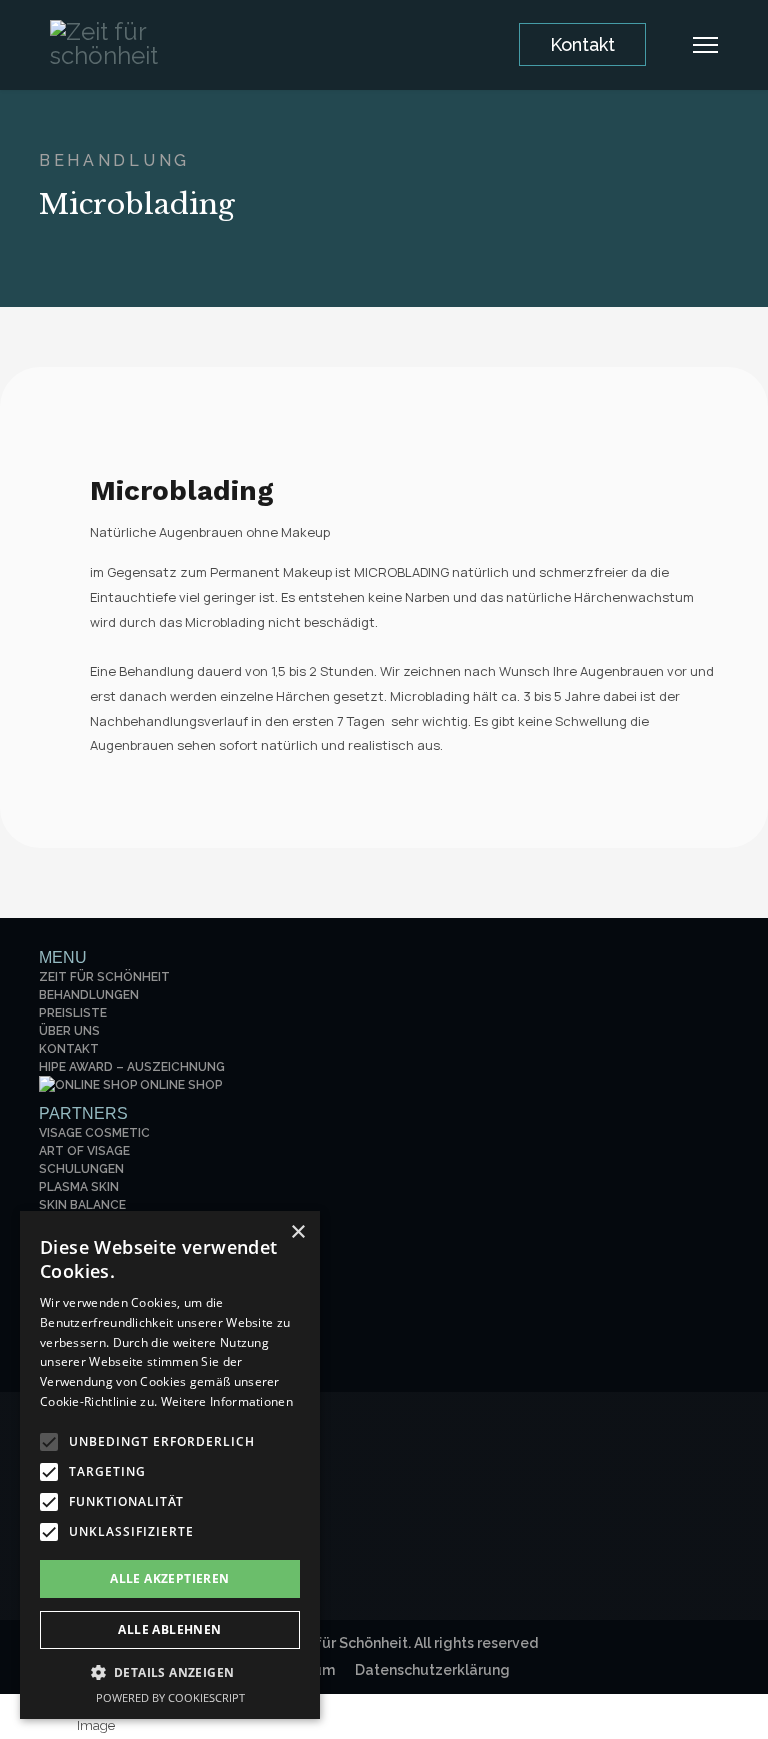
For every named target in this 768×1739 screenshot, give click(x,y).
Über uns (69, 1031)
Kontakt (582, 44)
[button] (170, 1673)
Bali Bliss (70, 1223)
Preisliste (73, 1013)
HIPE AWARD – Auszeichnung (132, 1067)
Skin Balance (82, 1205)
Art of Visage (84, 1151)
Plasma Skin (79, 1187)
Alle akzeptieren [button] (169, 1578)
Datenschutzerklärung (432, 1670)
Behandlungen (89, 995)
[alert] (170, 1465)
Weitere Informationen (227, 1401)
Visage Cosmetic (94, 1133)
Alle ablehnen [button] (169, 1629)
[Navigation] (705, 45)
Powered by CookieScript (170, 1697)
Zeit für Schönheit (104, 977)
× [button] (297, 1232)
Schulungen (81, 1169)
